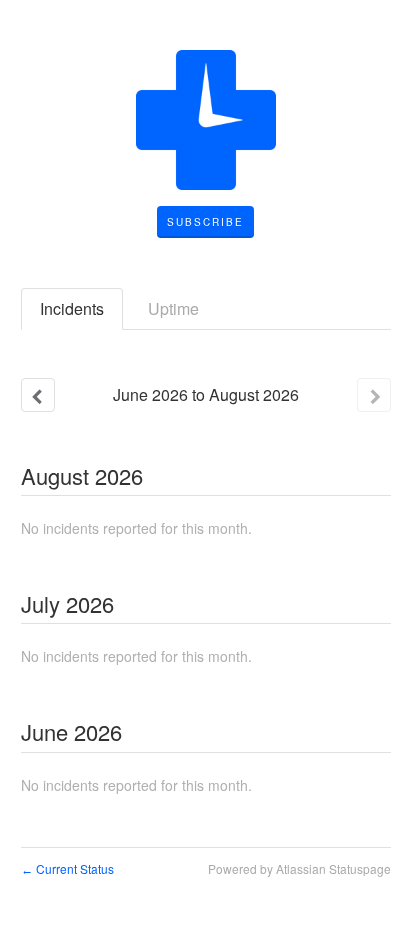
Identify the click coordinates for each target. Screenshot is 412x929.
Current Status (67, 868)
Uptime (173, 308)
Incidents (72, 308)
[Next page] (374, 395)
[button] (205, 222)
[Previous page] (38, 395)
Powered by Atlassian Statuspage (299, 868)
